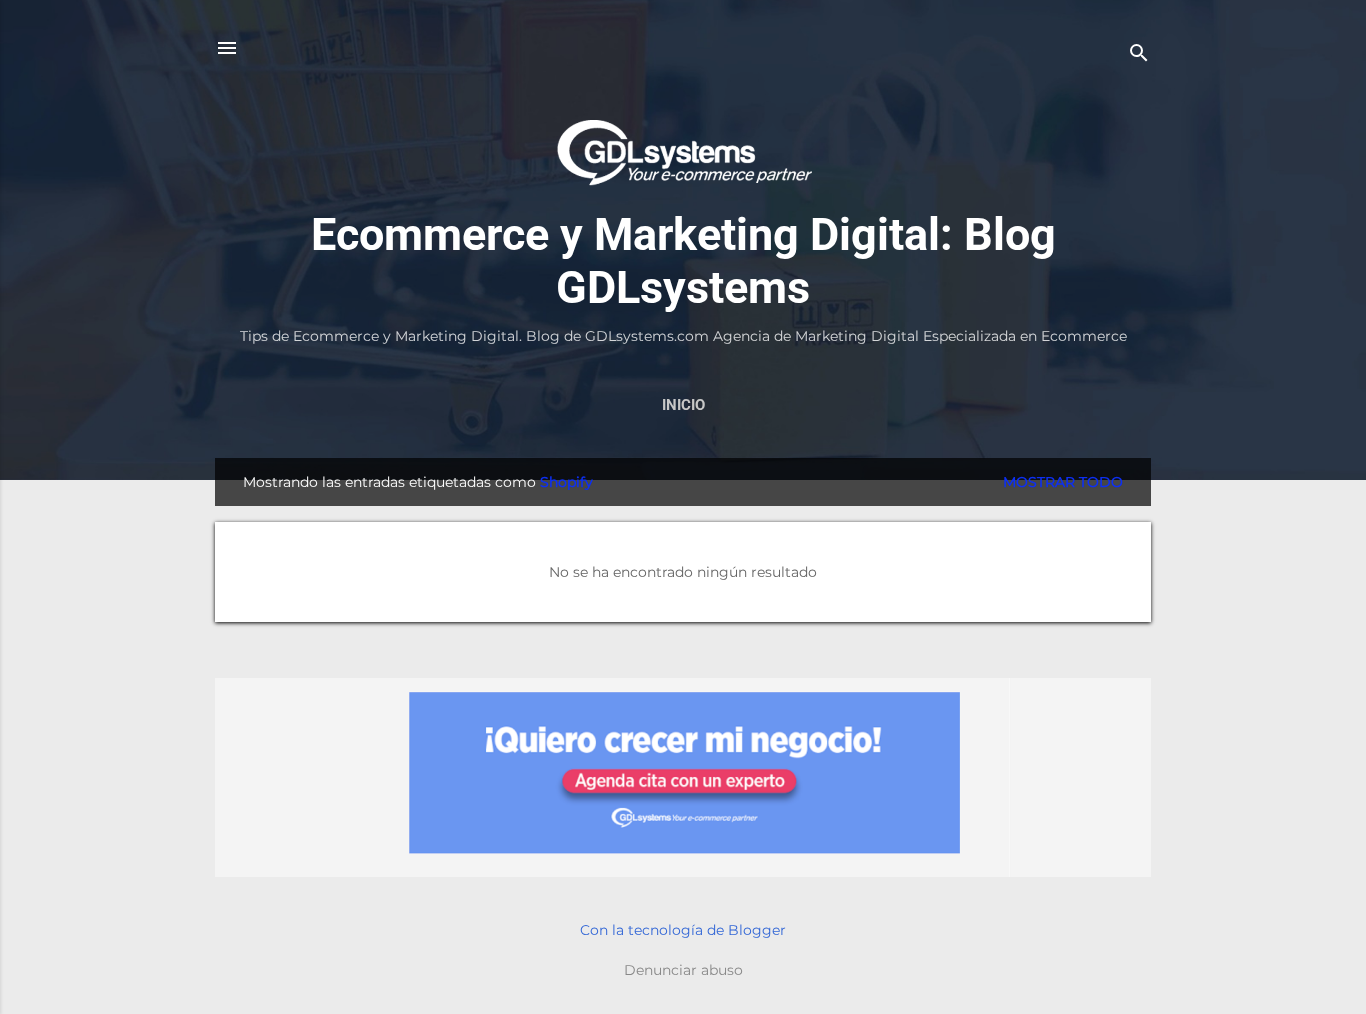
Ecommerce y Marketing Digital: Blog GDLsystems (683, 261)
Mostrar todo (1063, 482)
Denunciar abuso (683, 970)
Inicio (683, 405)
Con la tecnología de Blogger (683, 930)
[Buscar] (1139, 54)
